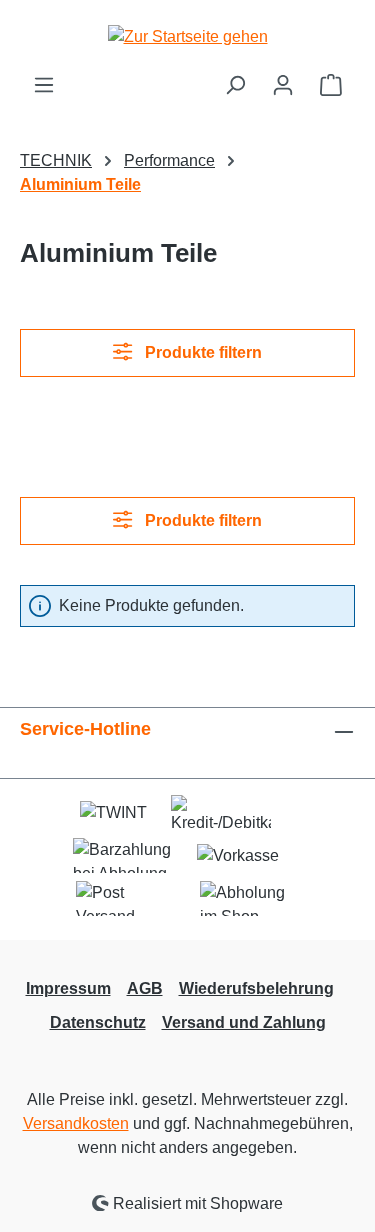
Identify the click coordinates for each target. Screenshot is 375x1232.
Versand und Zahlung (244, 1022)
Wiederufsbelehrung (256, 988)
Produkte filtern (201, 352)
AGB (145, 988)
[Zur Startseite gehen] (188, 36)
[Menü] (44, 85)
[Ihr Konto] (283, 85)
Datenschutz (98, 1022)
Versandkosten (76, 1123)
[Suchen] (235, 85)
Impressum (68, 988)
